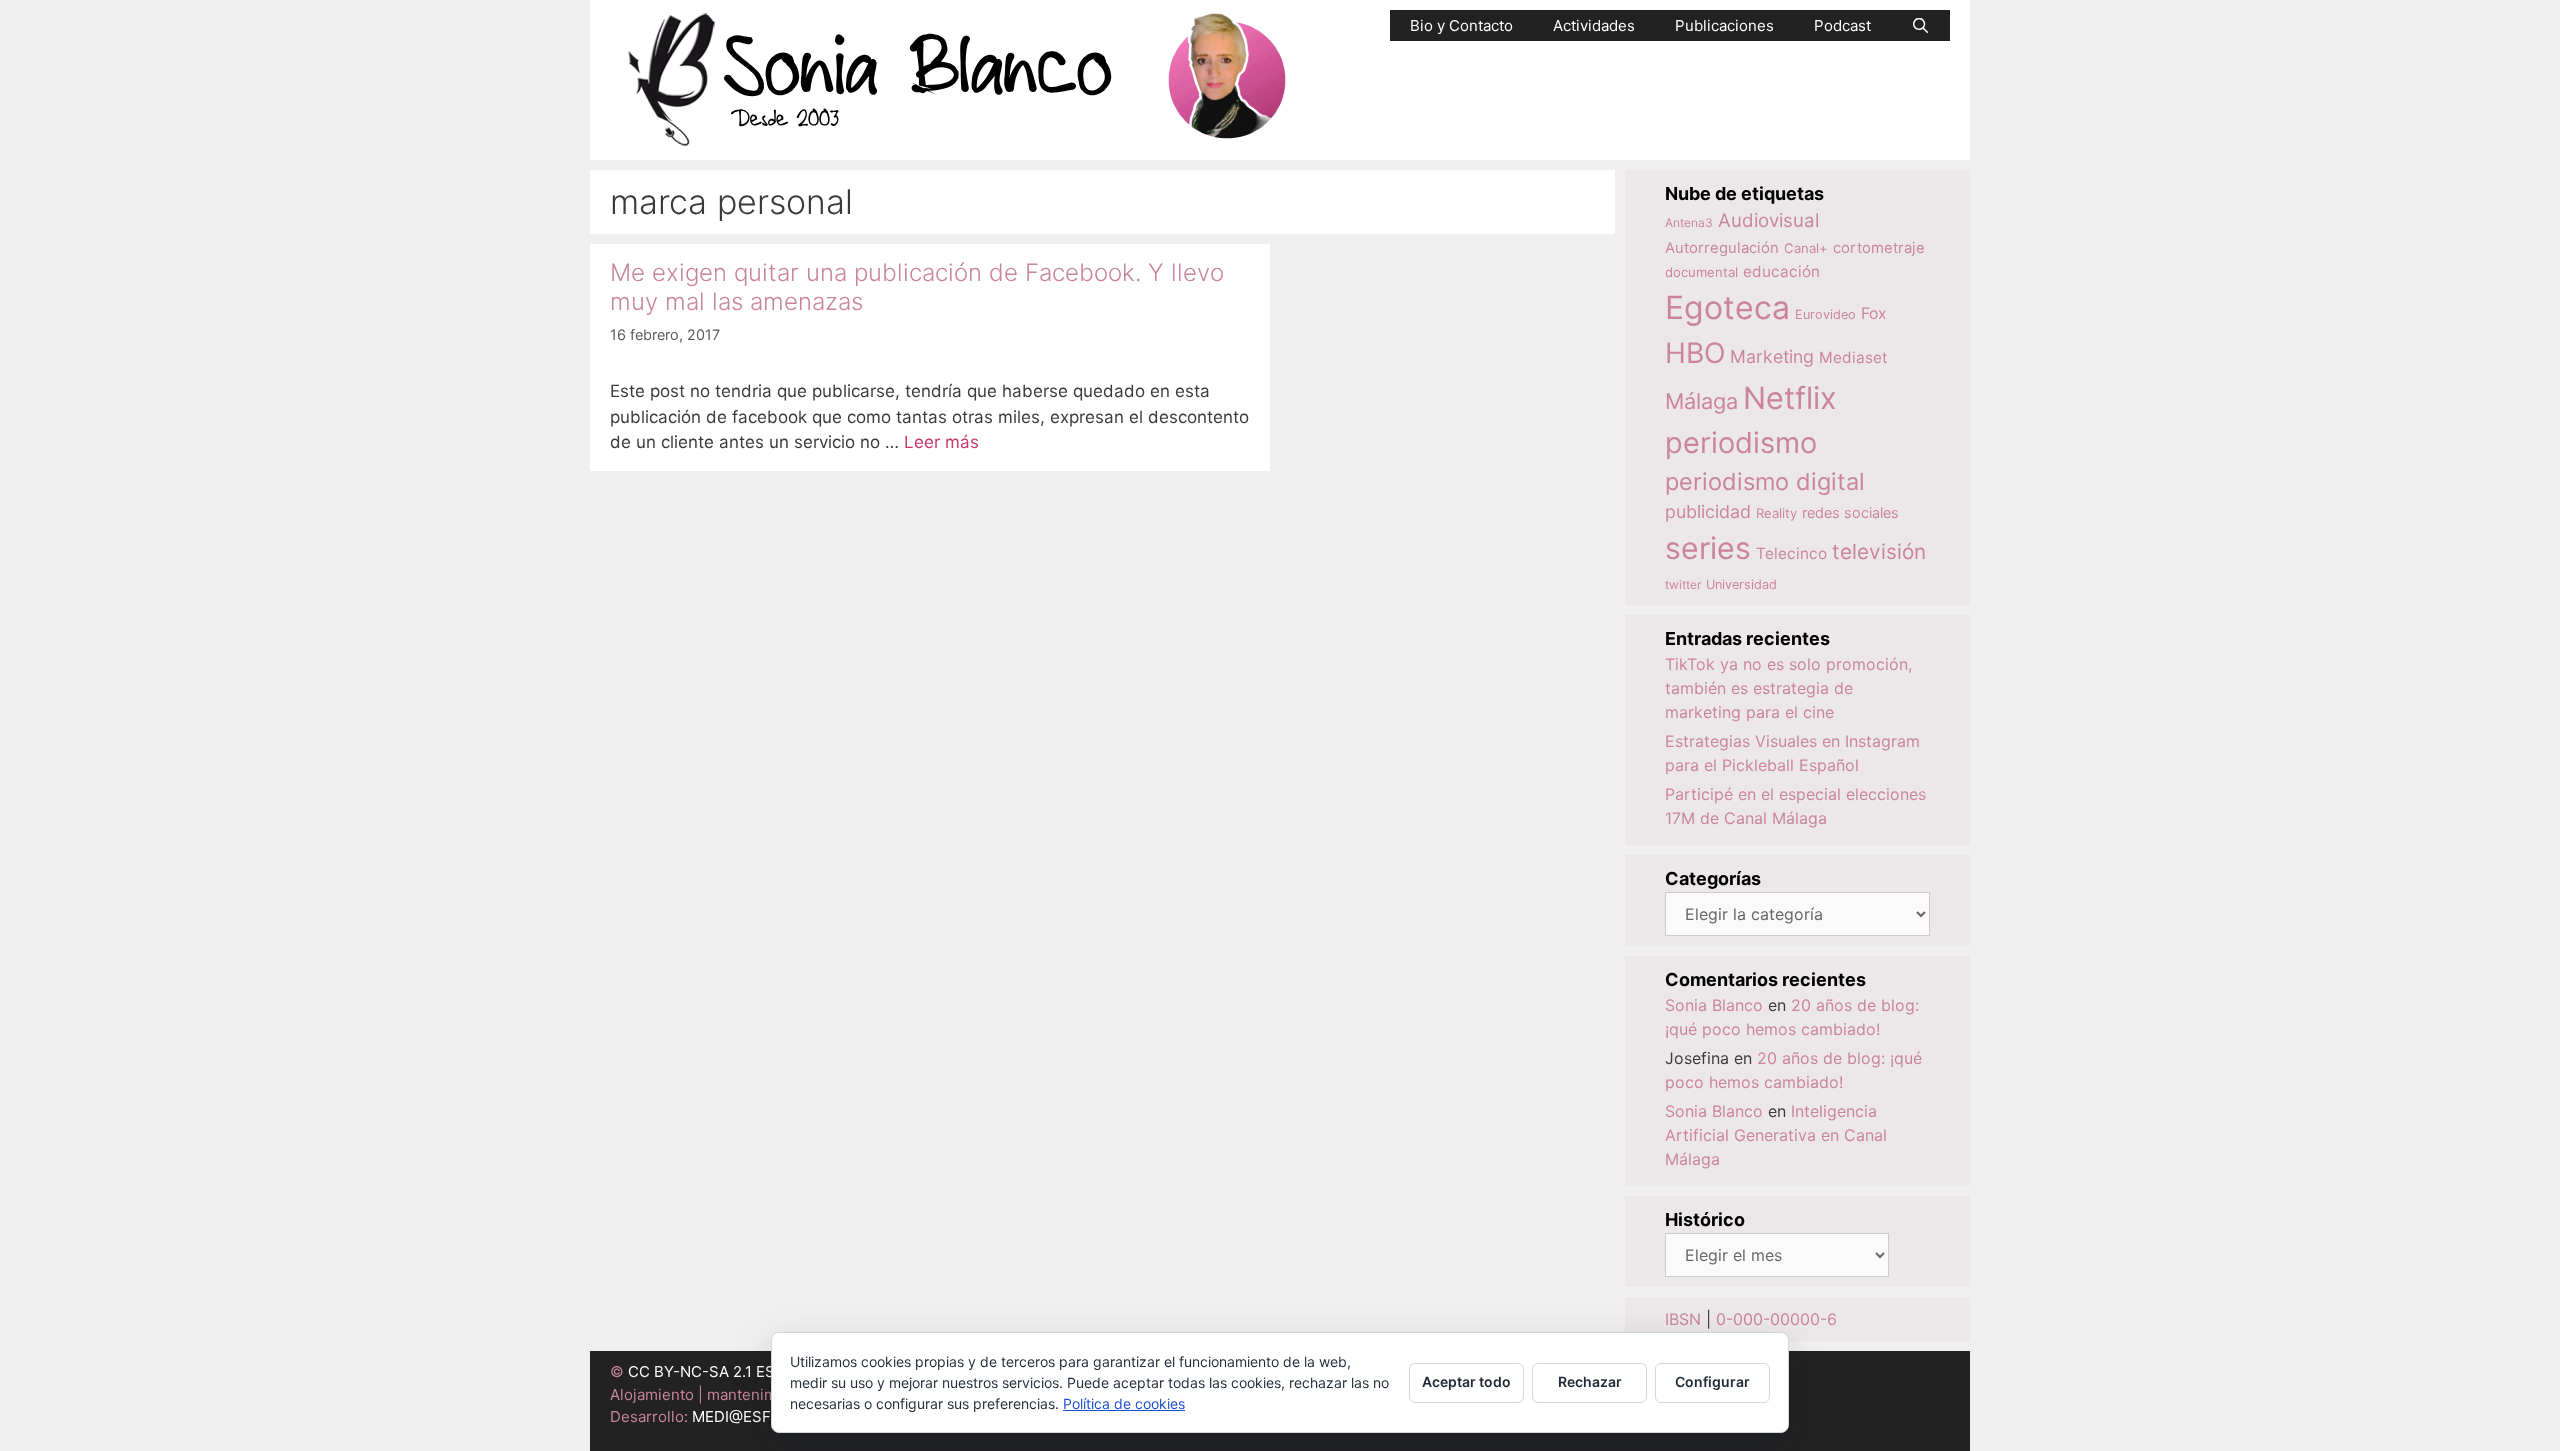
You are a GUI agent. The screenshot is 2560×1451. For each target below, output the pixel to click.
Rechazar (1590, 1381)
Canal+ (1806, 248)
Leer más (941, 442)
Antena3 (1689, 222)
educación (1781, 271)
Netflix (1790, 397)
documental (1701, 272)
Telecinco (1791, 553)
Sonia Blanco (1714, 1005)
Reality (1776, 513)
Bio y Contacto (1461, 25)
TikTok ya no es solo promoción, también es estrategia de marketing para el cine (1788, 688)
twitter (1683, 584)
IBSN (1683, 1319)
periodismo (1741, 442)
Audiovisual (1768, 220)
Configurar (1712, 1381)
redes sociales (1850, 512)
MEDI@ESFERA (746, 1416)
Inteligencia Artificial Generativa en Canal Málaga (1776, 1135)
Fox (1874, 313)
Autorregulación (1722, 248)
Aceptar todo (1466, 1381)
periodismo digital (1765, 481)
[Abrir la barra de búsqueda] (1920, 25)
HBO (1695, 353)
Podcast (1842, 25)
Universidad (1741, 584)
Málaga (1701, 401)
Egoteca (1727, 307)
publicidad (1708, 511)
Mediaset (1853, 357)
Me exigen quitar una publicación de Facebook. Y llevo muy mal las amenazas (917, 287)
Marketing (1772, 356)
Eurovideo (1825, 314)
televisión (1879, 551)
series (1708, 548)
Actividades (1594, 25)
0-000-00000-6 (1776, 1319)
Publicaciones (1724, 25)
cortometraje (1879, 248)
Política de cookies (1124, 1403)
